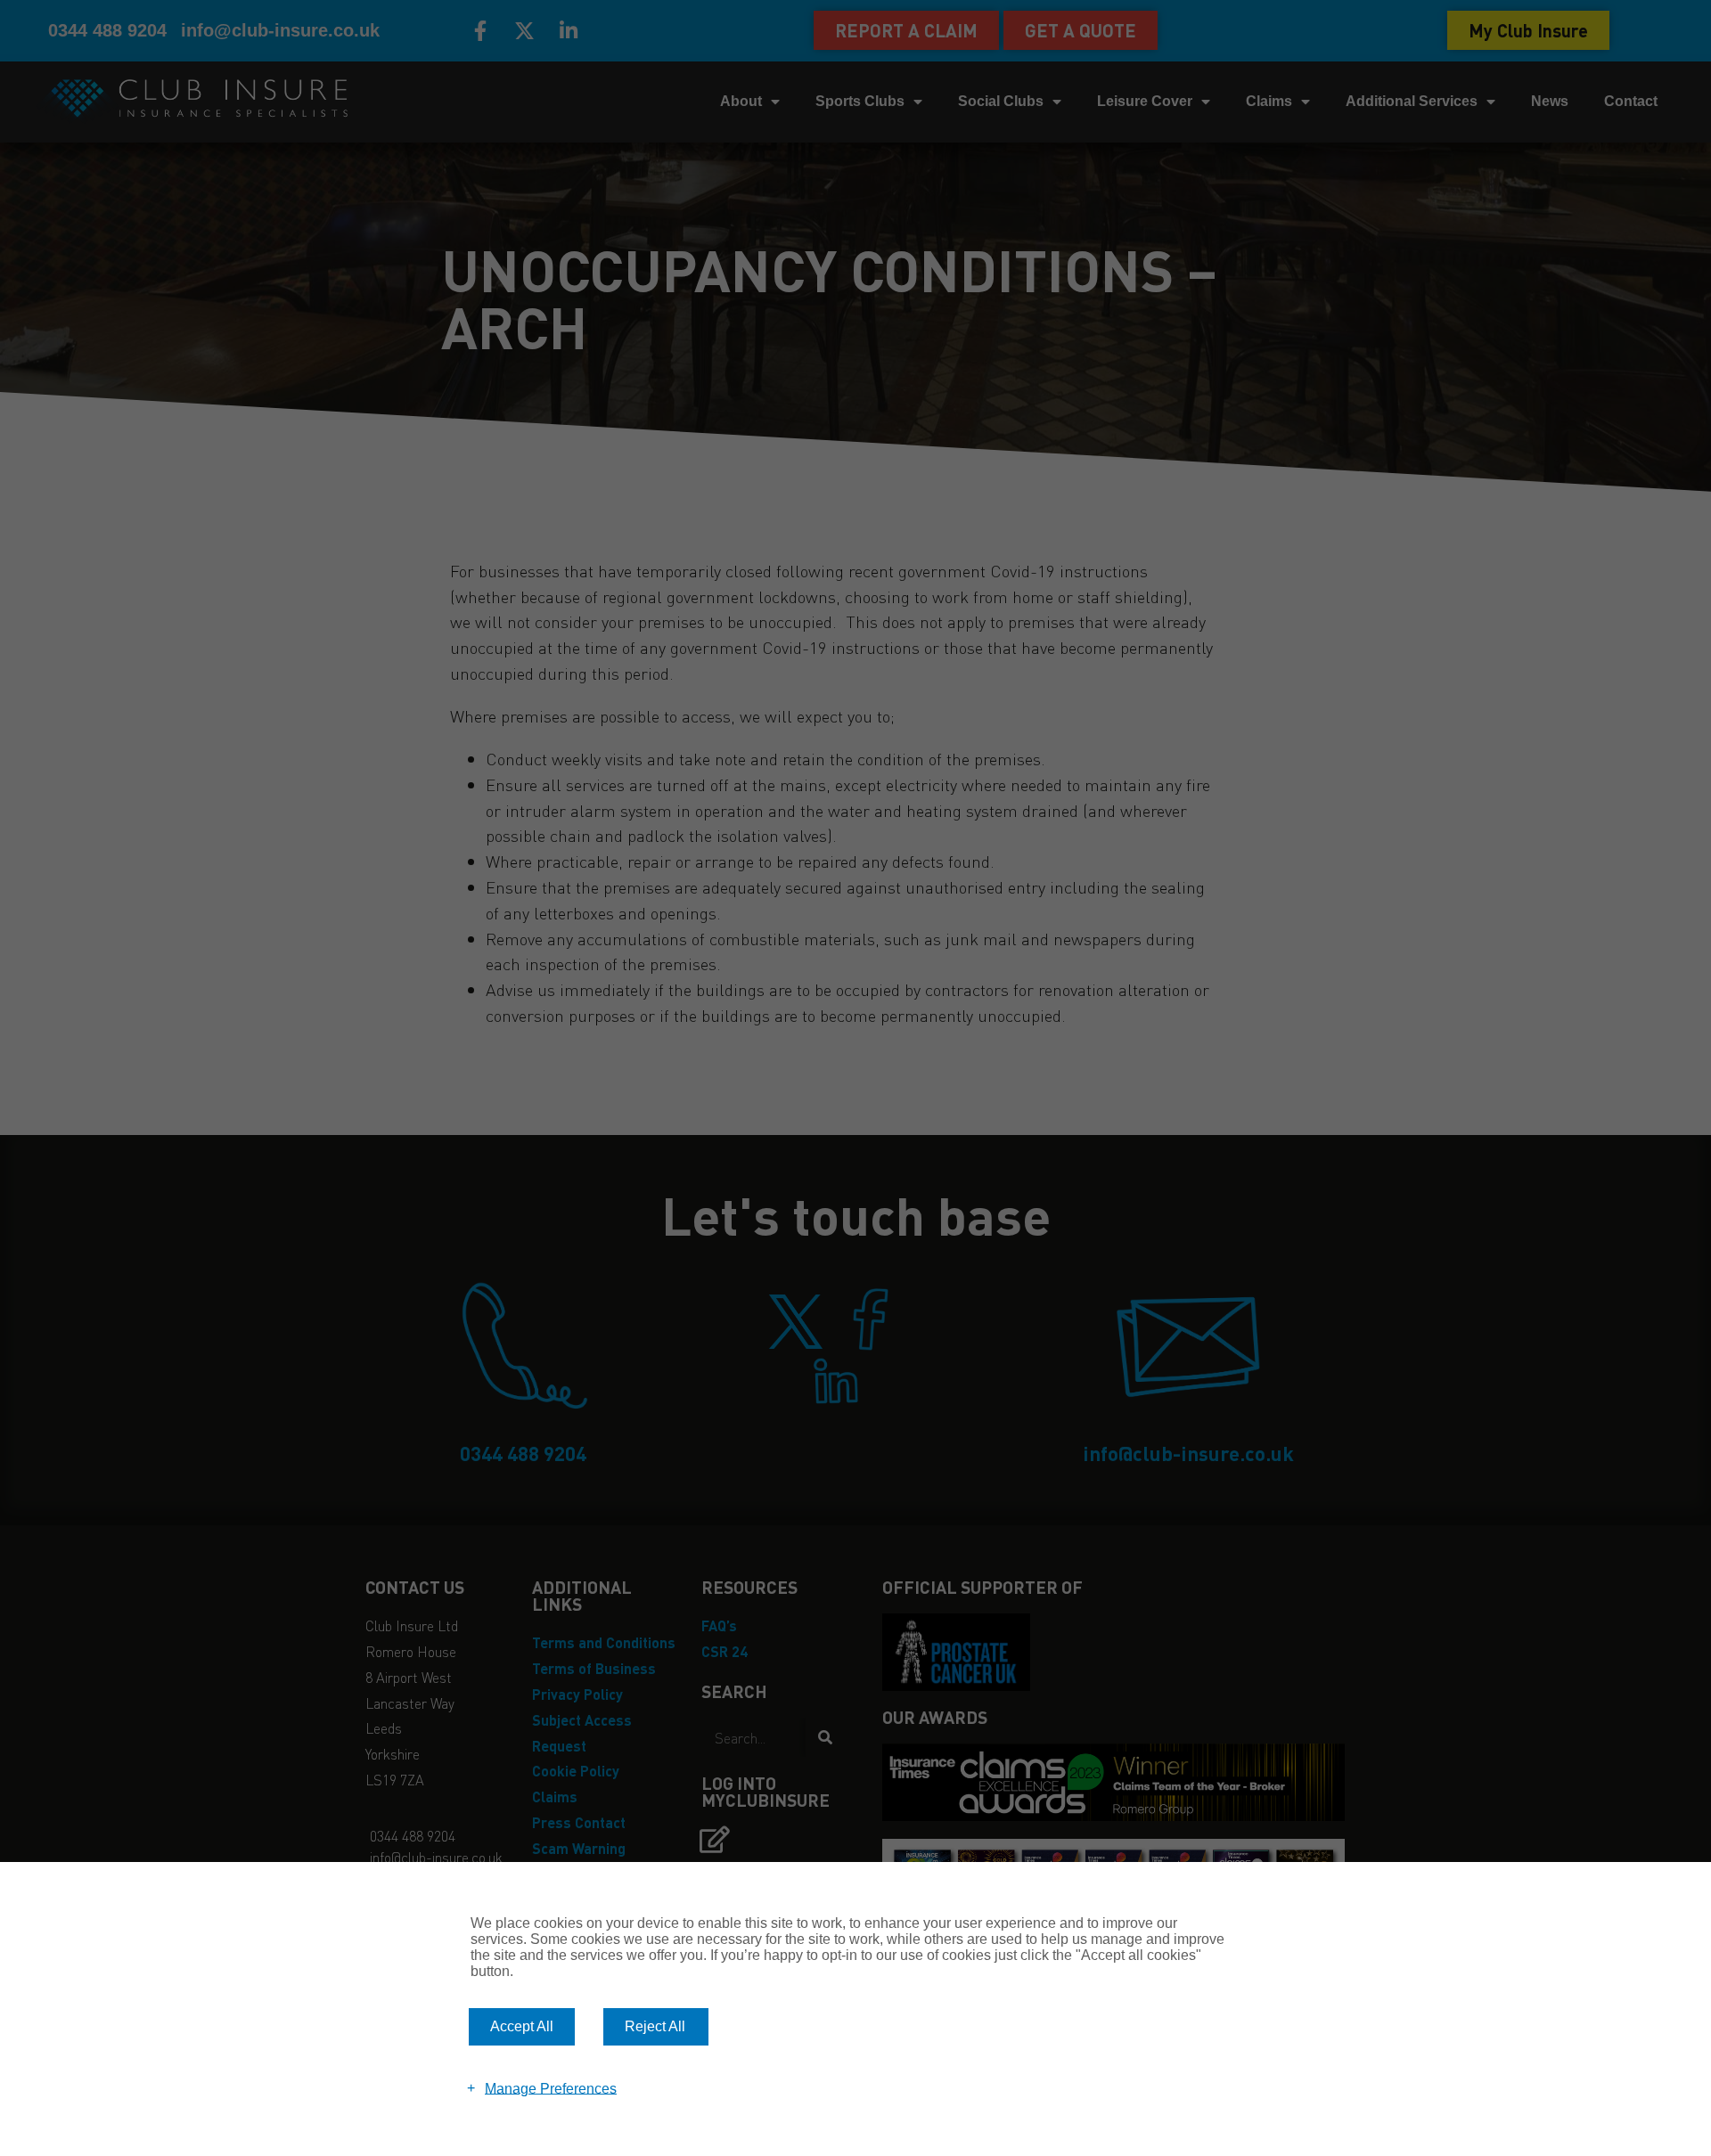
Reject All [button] (655, 2026)
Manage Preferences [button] (551, 2088)
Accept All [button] (522, 2026)
